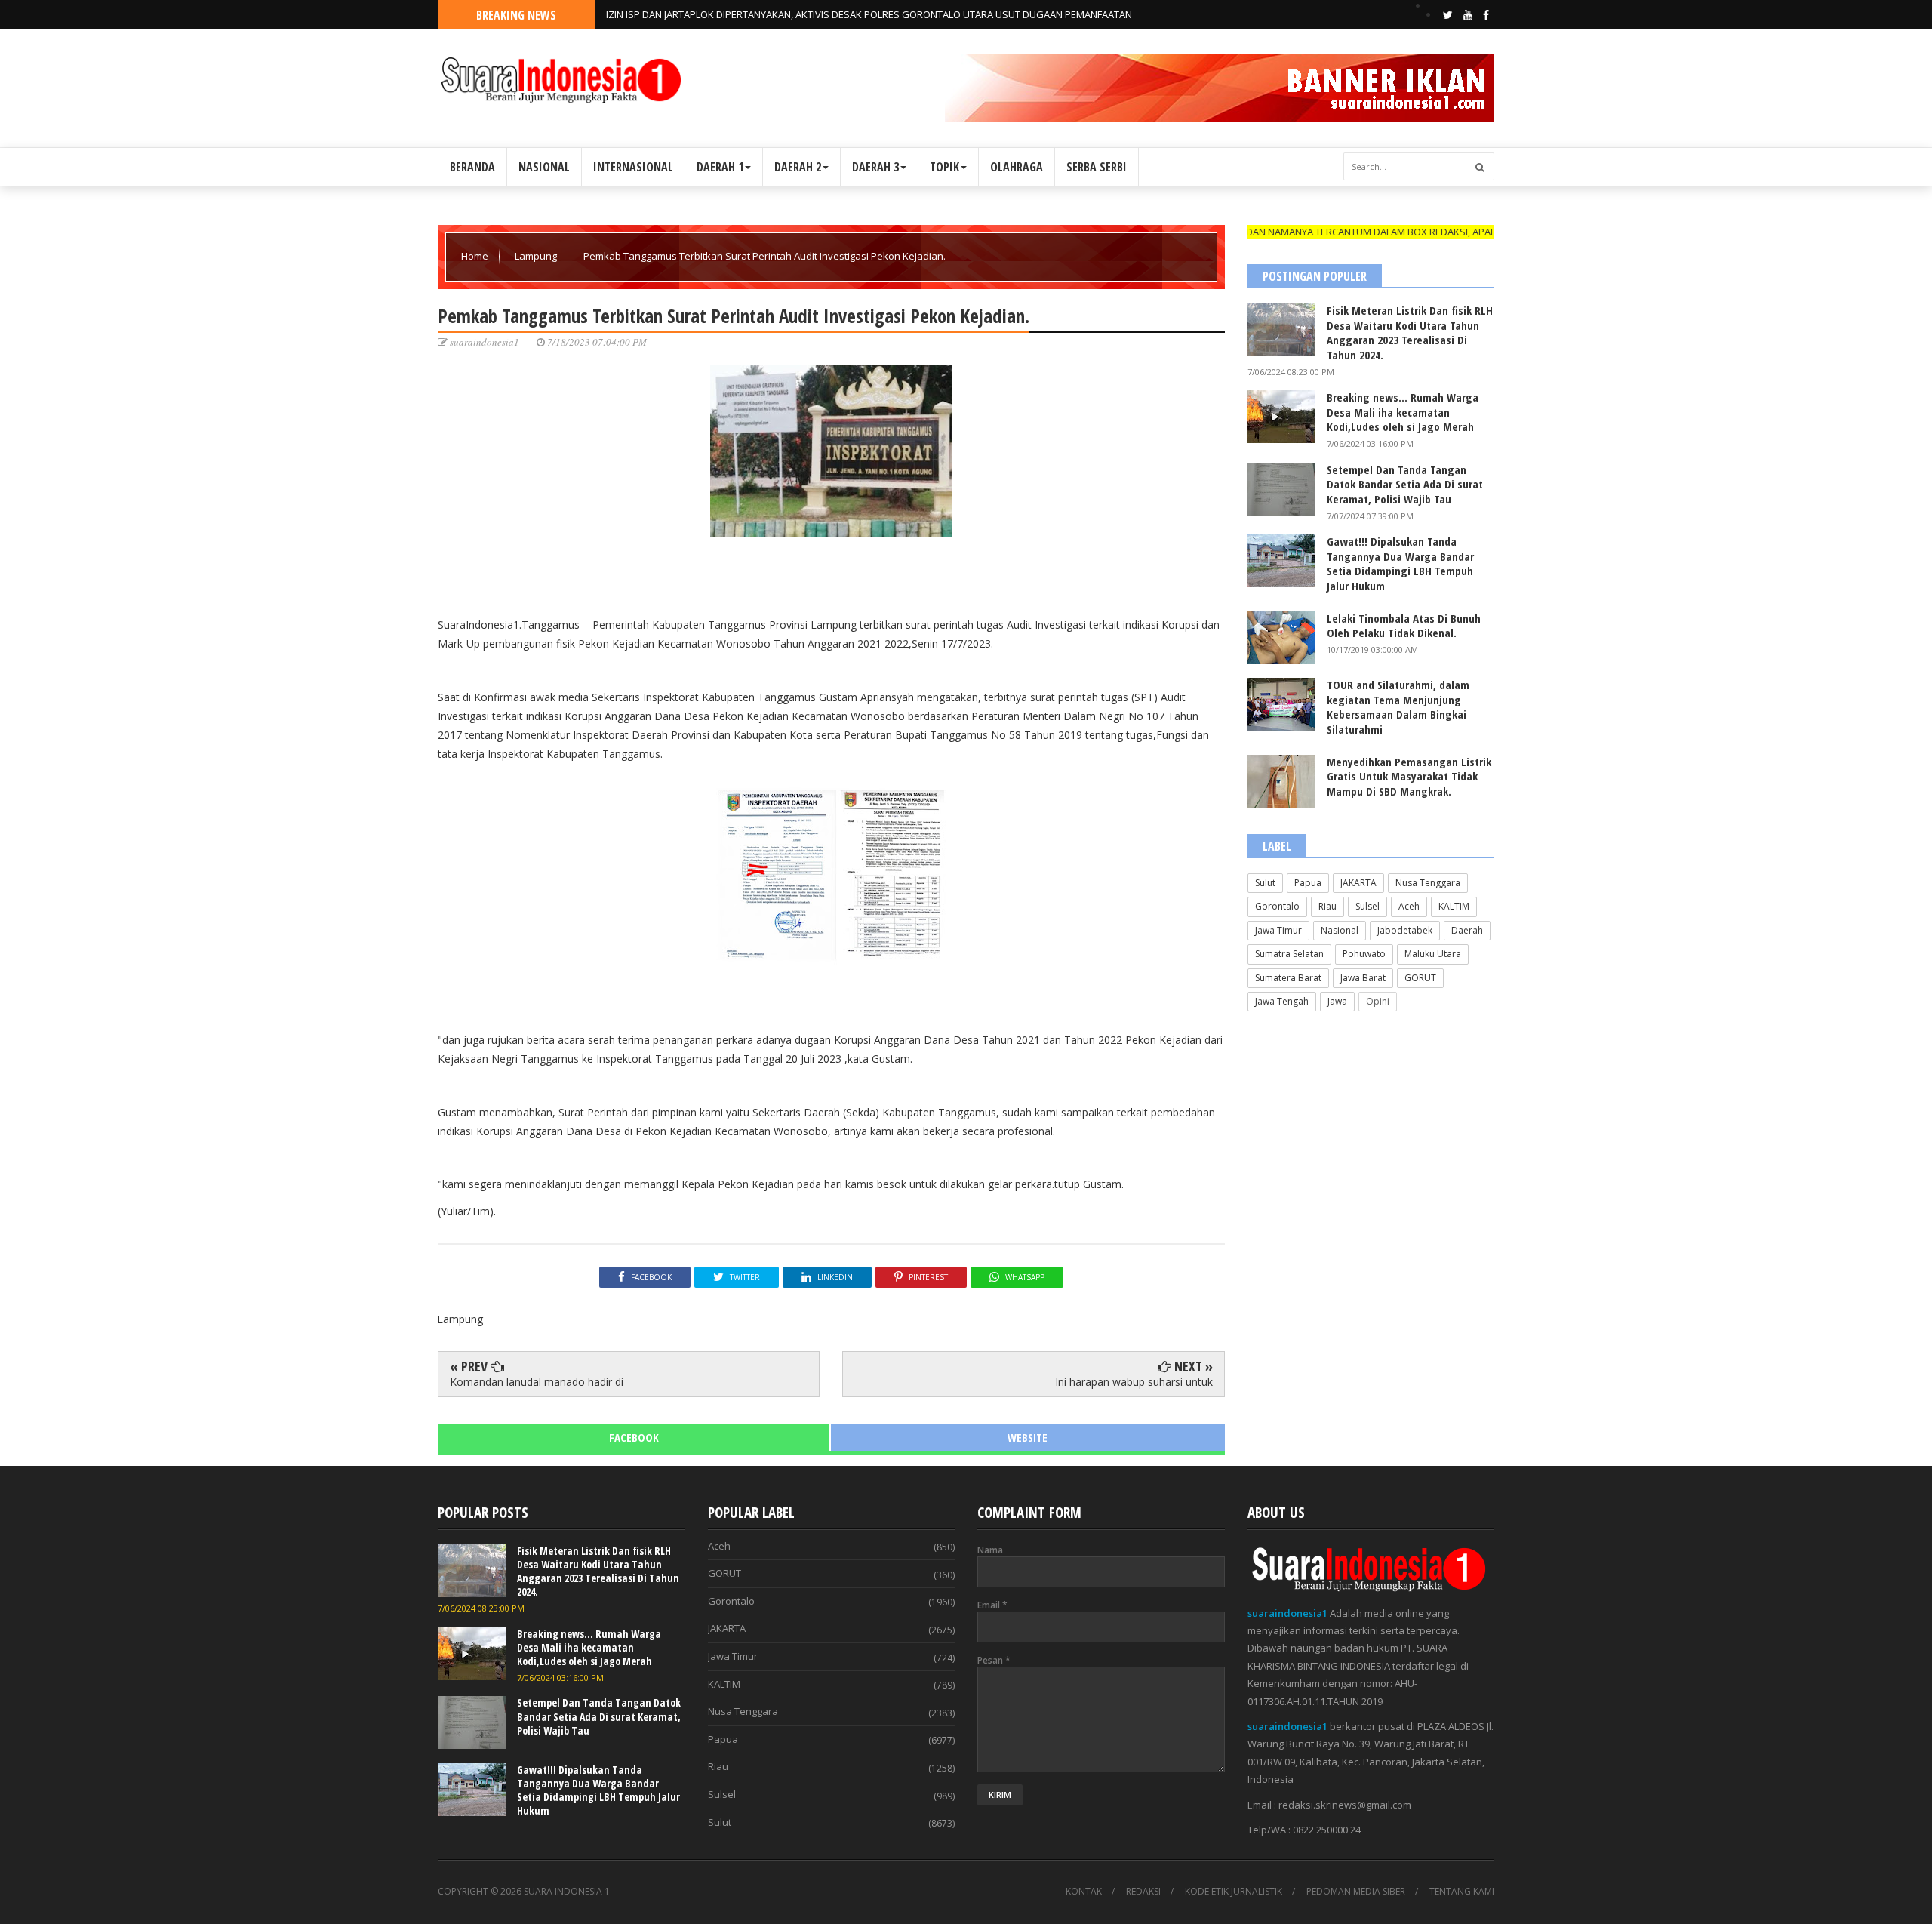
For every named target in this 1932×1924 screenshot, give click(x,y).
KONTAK (1084, 1892)
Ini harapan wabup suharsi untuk (1134, 1382)
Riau (1327, 906)
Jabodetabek (1405, 930)
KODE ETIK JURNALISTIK (1234, 1892)
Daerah (1467, 930)
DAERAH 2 (798, 167)
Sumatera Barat (1288, 978)
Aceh (1409, 906)
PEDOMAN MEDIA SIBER (1356, 1892)
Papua (1308, 883)
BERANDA (472, 167)
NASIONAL (544, 167)
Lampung (537, 256)
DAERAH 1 (720, 167)
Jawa (1337, 1001)
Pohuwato (1364, 954)
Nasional (1340, 930)
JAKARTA (1358, 883)
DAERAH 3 (875, 167)
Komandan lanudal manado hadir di (537, 1382)
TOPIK (944, 167)
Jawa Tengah (1282, 1001)
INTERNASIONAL (633, 167)
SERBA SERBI (1097, 167)
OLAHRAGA (1017, 167)
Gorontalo (1277, 906)
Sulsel (1367, 906)
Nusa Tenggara (1428, 883)
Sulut (1265, 883)
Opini (1378, 1001)
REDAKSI (1143, 1892)
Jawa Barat (1363, 978)
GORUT (1420, 978)
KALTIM (1454, 906)
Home (476, 256)
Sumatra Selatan (1289, 954)
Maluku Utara (1433, 954)
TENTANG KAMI (1462, 1892)
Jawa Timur (1278, 930)
